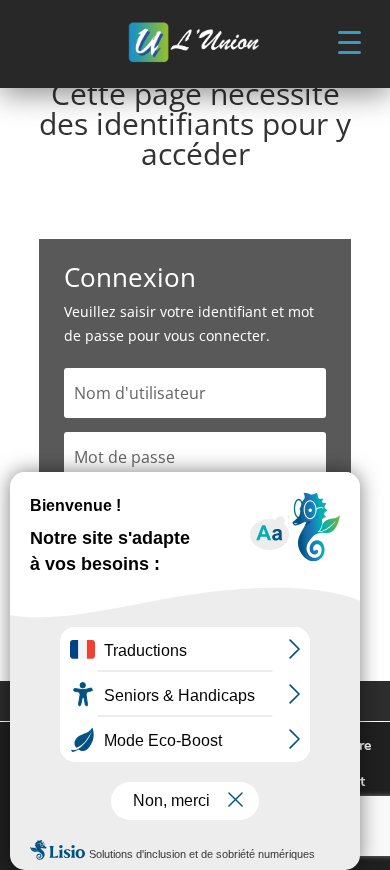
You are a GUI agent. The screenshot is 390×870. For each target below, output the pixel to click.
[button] (349, 41)
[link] (195, 44)
